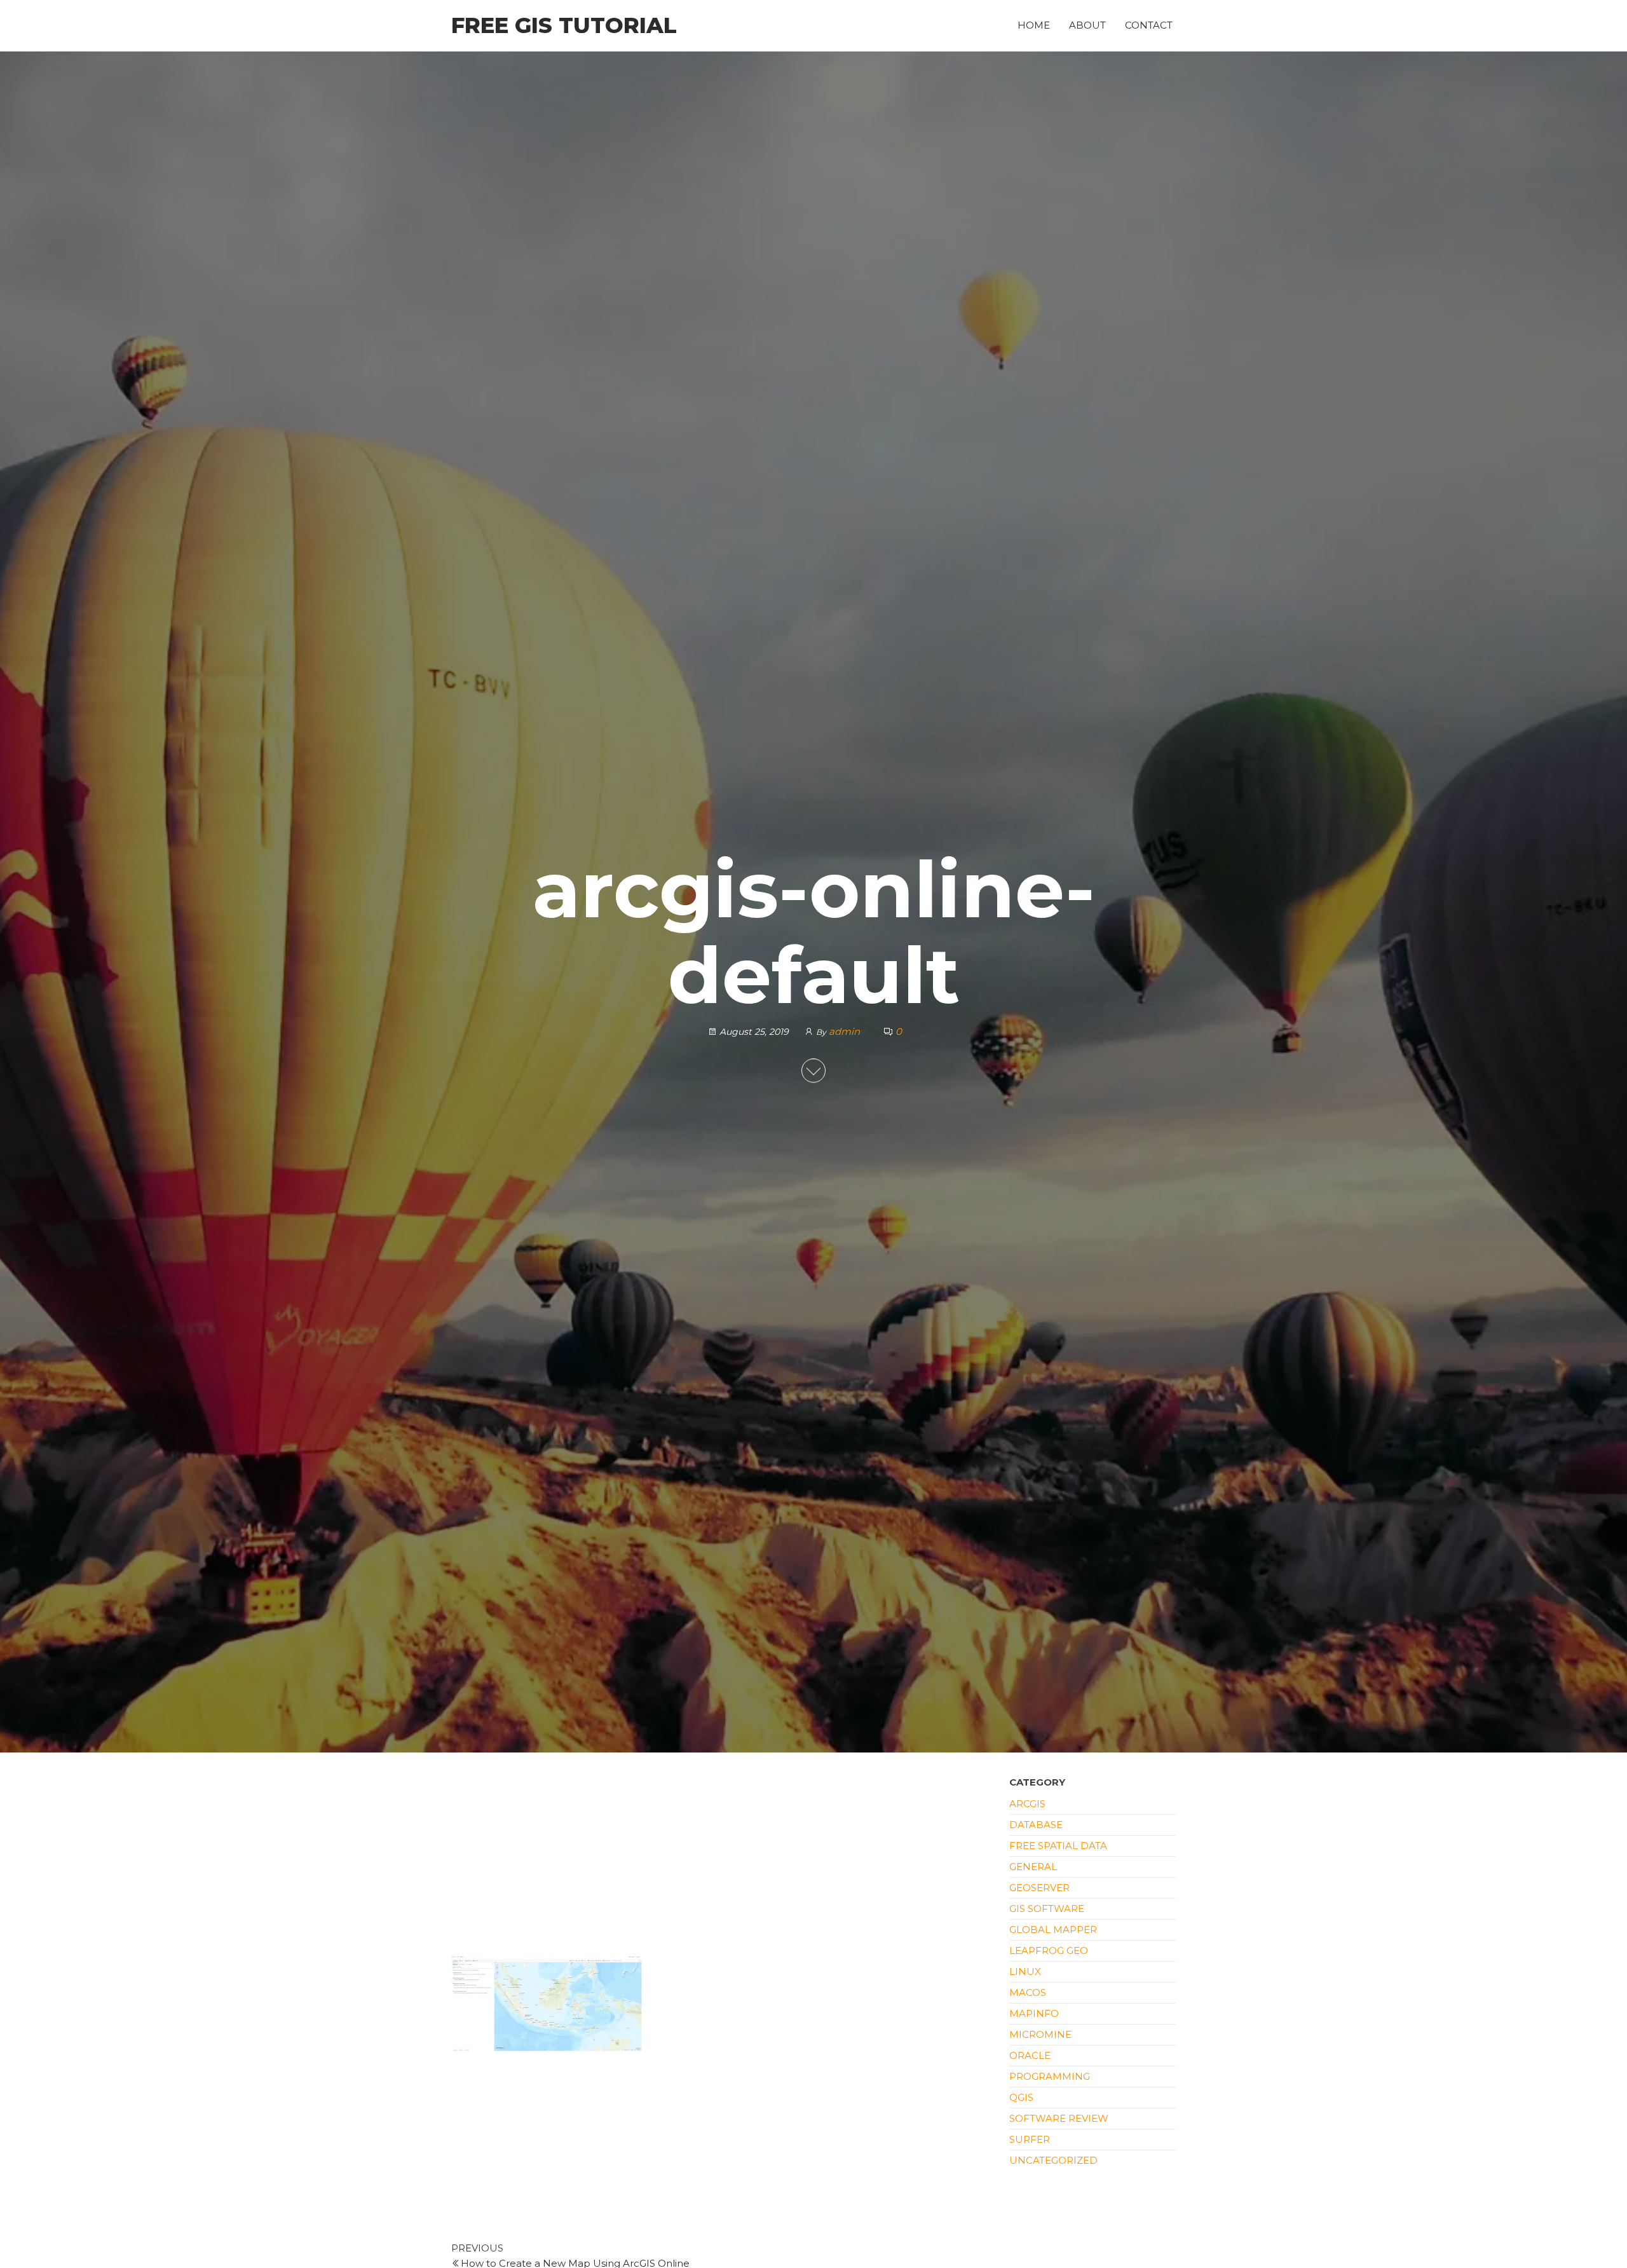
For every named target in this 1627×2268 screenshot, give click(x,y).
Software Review (1059, 2118)
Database (1036, 1825)
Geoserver (1039, 1888)
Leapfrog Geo (1049, 1950)
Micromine (1040, 2034)
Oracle (1030, 2055)
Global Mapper (1053, 1930)
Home (1034, 25)
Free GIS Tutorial (564, 25)
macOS (1028, 1992)
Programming (1050, 2076)
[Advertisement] (721, 1861)
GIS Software (1047, 1909)
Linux (1025, 1971)
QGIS (1021, 2097)
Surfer (1030, 2139)
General (1033, 1867)
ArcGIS (1027, 1804)
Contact (1149, 25)
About (1087, 25)
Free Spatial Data (1058, 1846)
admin (846, 1032)
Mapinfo (1034, 2013)
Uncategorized (1053, 2160)
